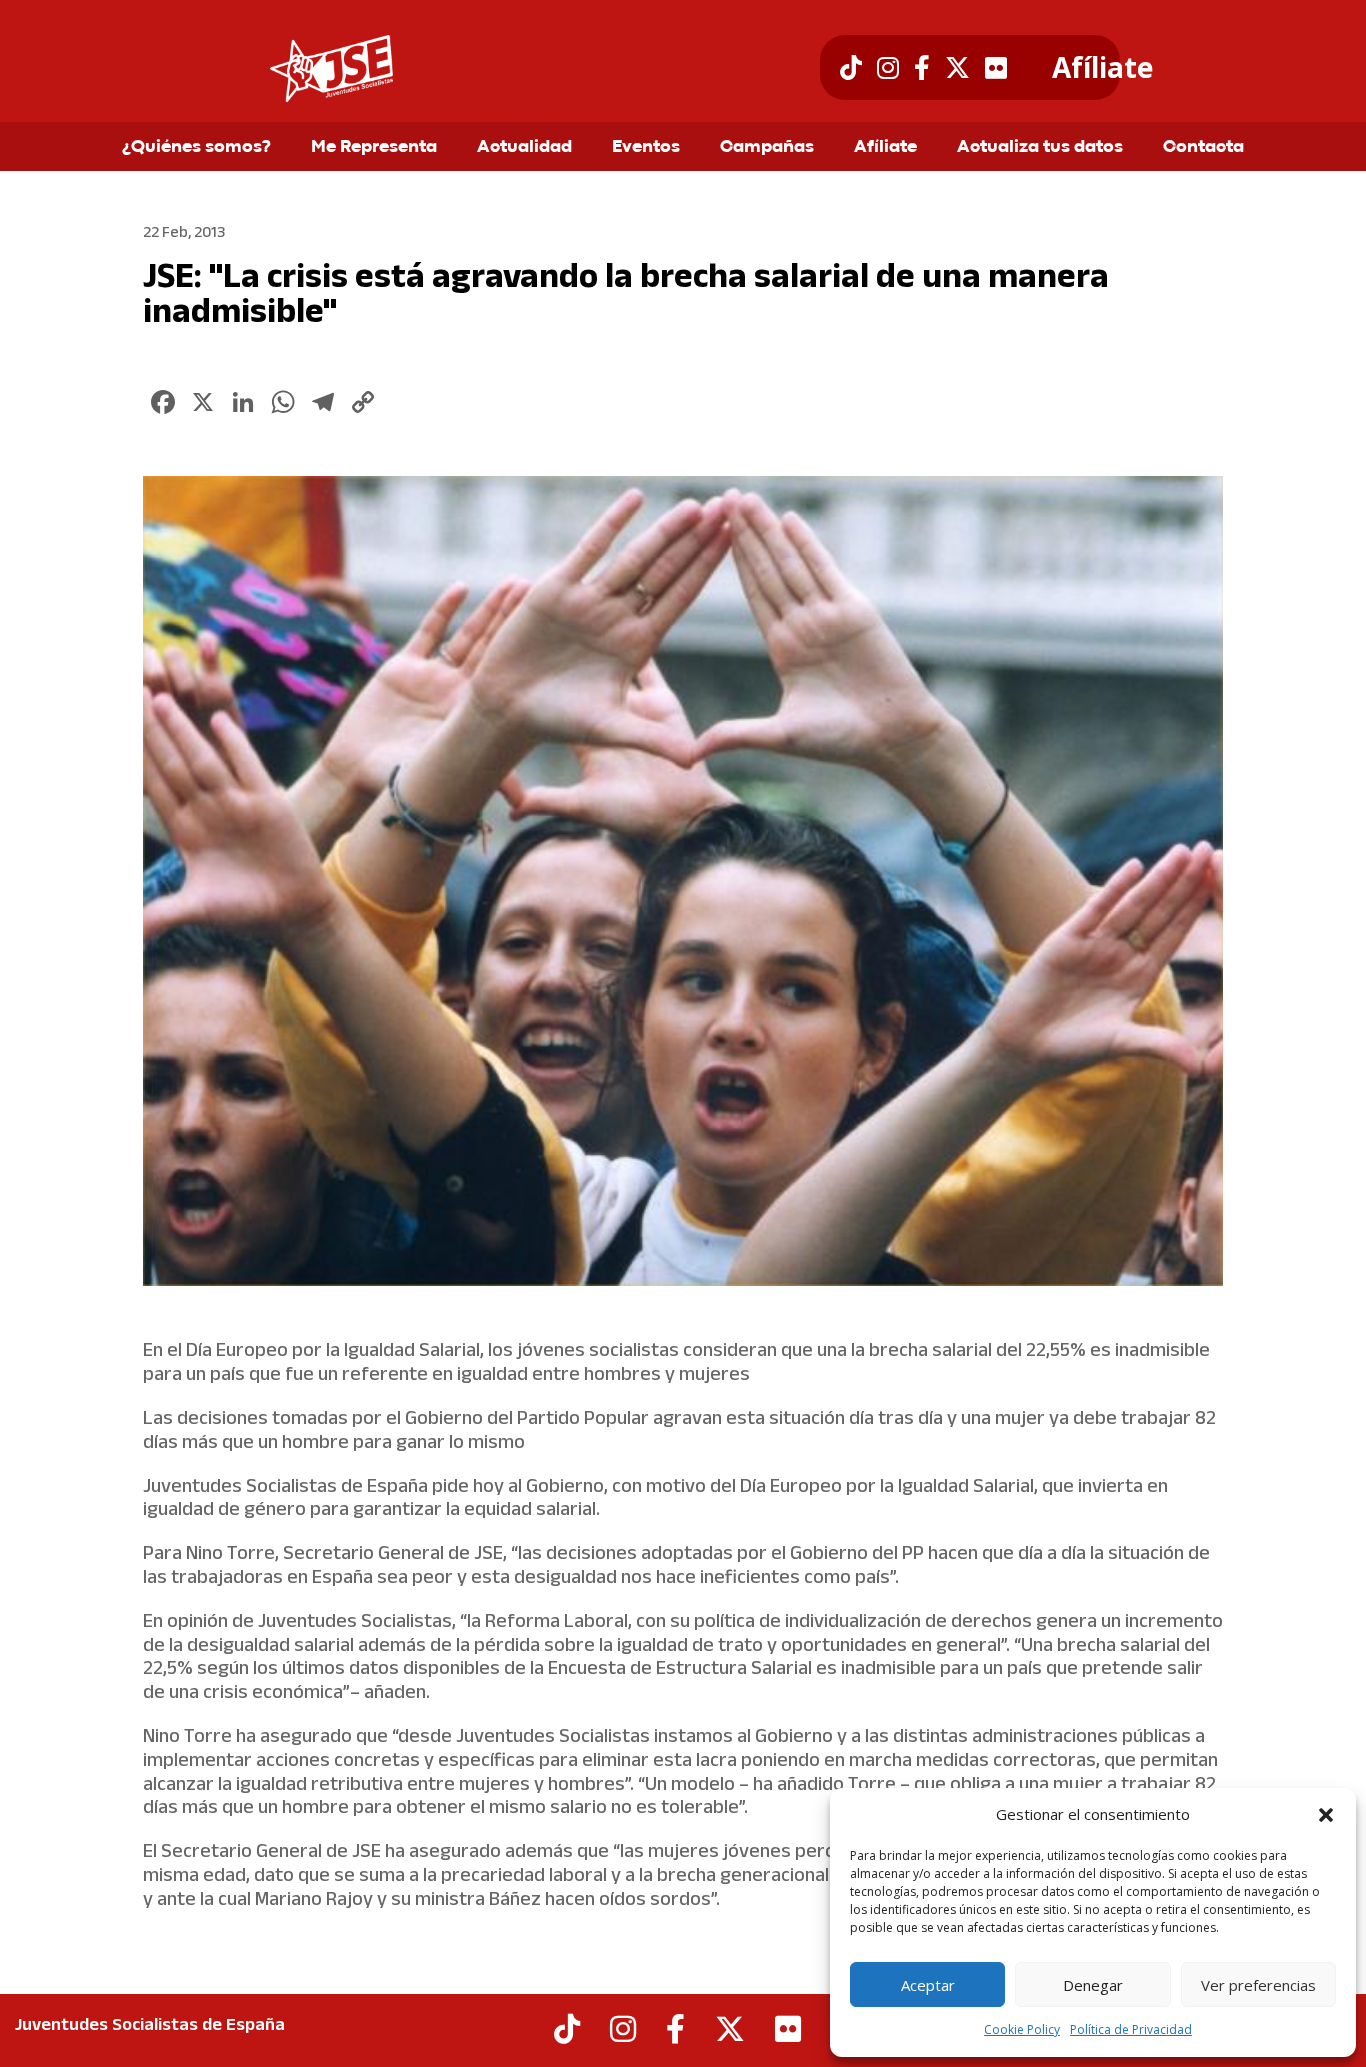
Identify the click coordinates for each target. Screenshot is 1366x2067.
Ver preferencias (1258, 1985)
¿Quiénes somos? (196, 148)
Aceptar (928, 1985)
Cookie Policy (1022, 2029)
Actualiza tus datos (1040, 148)
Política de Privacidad (1131, 2029)
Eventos (646, 148)
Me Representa (374, 148)
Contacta (1203, 148)
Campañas (767, 148)
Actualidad (524, 148)
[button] (1326, 1815)
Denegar (1093, 1985)
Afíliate (1102, 68)
